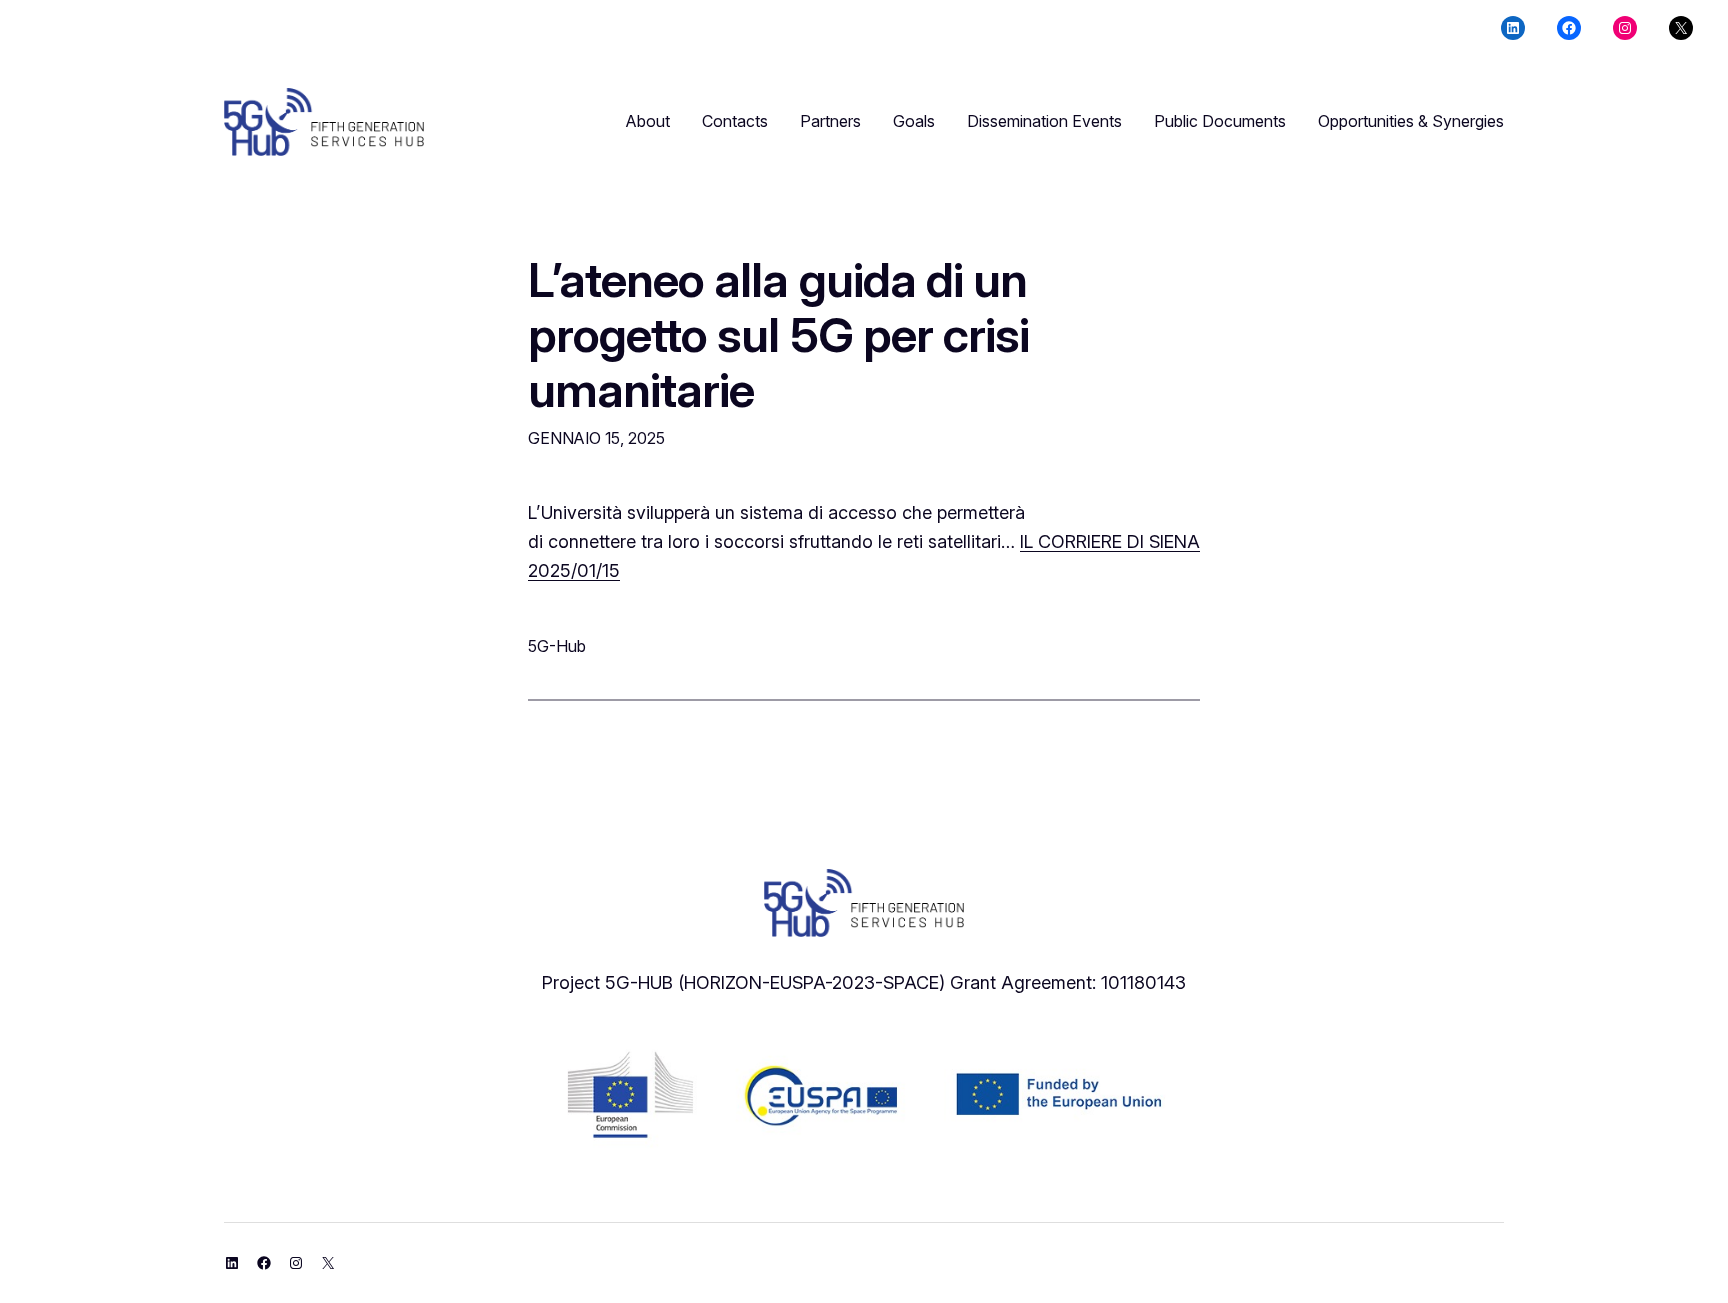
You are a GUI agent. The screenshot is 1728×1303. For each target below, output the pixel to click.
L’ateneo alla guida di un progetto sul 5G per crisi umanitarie (778, 335)
